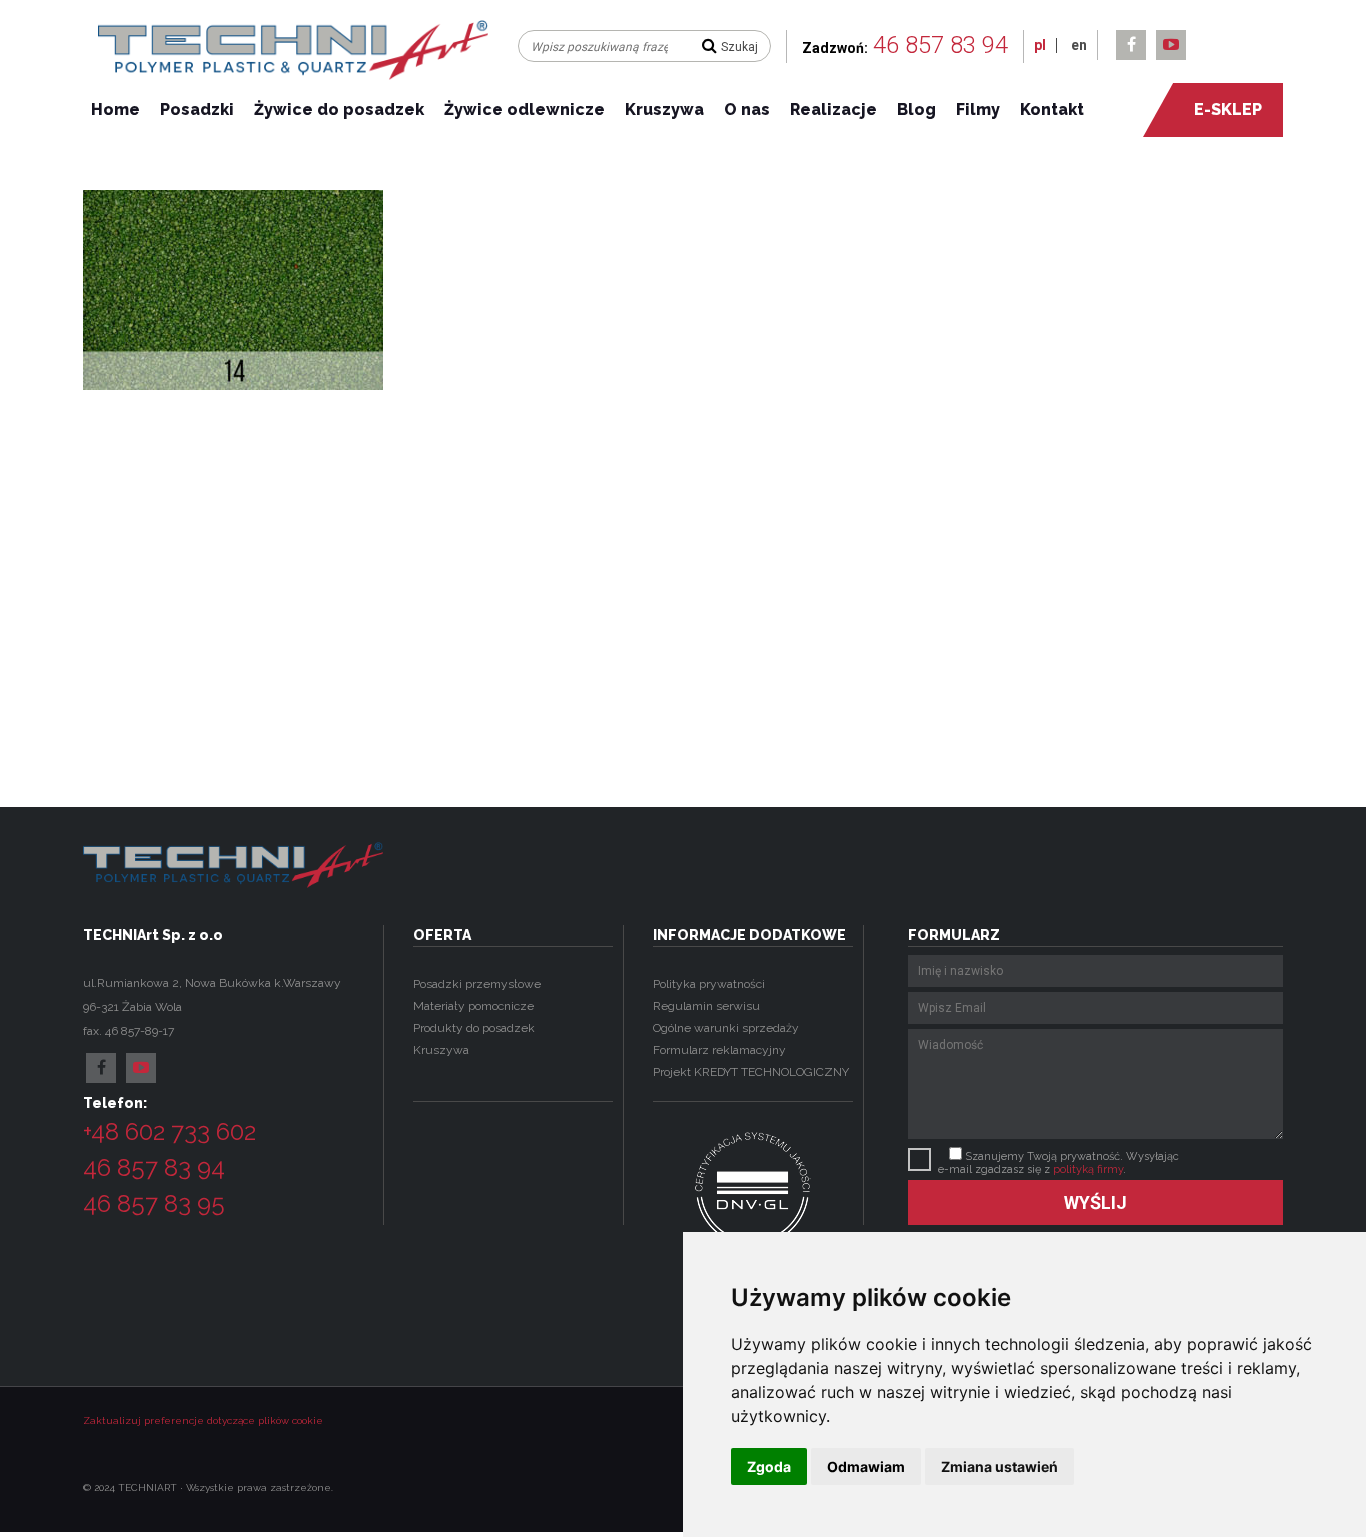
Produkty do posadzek (474, 1028)
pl (1040, 45)
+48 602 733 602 (169, 1131)
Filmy (978, 109)
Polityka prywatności (709, 984)
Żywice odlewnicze (524, 109)
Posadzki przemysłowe (477, 984)
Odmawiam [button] (866, 1466)
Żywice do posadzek (339, 109)
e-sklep (1228, 109)
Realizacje (833, 109)
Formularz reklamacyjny (719, 1050)
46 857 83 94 (940, 45)
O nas (747, 109)
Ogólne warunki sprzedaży (726, 1028)
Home (115, 109)
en (1079, 45)
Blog (916, 109)
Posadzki (197, 109)
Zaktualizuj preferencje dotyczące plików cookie (203, 1420)
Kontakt (1052, 109)
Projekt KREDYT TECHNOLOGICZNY (751, 1072)
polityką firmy (1088, 1169)
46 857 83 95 (154, 1203)
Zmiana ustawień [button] (999, 1466)
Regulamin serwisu (706, 1006)
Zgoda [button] (769, 1466)
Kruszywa (664, 109)
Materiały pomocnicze (473, 1006)
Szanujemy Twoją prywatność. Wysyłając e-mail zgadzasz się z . (1058, 1163)
